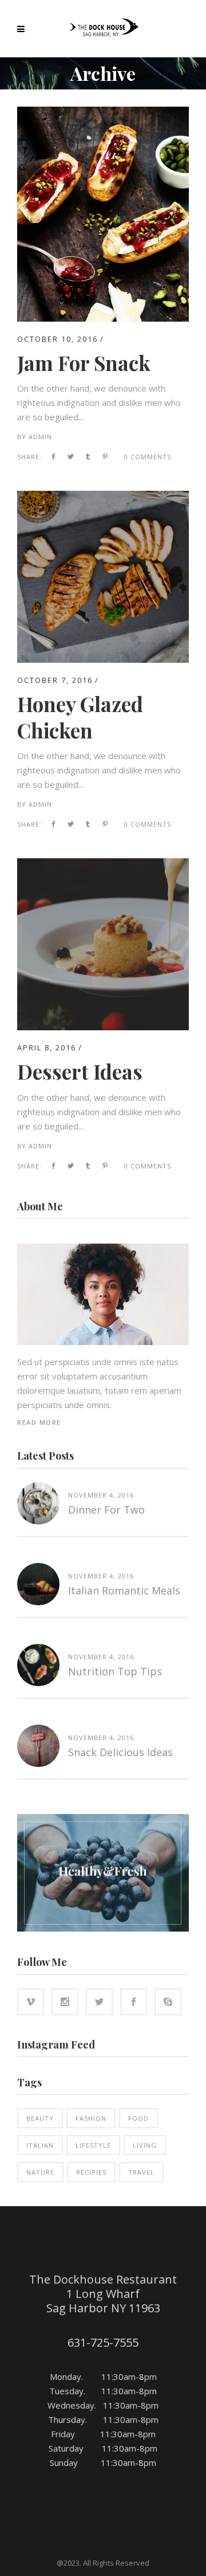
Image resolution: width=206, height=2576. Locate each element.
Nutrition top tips (115, 1671)
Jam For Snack (84, 363)
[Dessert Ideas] (103, 865)
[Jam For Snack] (103, 114)
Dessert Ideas (80, 1071)
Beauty (40, 2118)
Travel (141, 2172)
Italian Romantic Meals (124, 1590)
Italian (40, 2145)
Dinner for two (106, 1510)
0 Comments (148, 457)
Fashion (91, 2118)
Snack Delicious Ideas (120, 1752)
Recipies (91, 2172)
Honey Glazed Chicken (80, 717)
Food (138, 2118)
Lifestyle (93, 2145)
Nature (40, 2172)
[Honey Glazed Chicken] (103, 498)
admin (40, 437)
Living (145, 2145)
